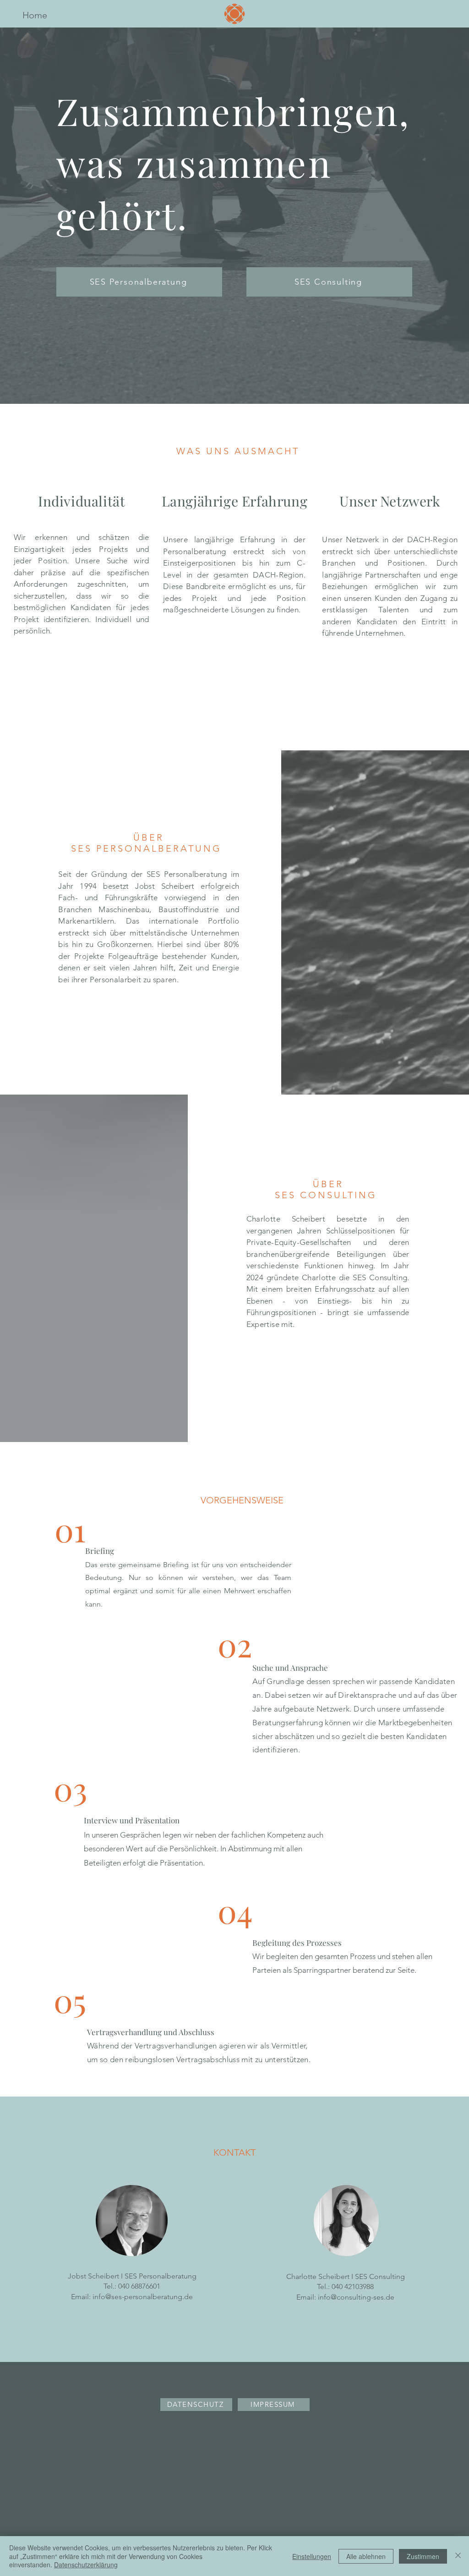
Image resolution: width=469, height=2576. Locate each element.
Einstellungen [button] (312, 2556)
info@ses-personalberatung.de (143, 2297)
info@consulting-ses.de (356, 2297)
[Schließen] (458, 2556)
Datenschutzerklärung (86, 2565)
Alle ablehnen (366, 2556)
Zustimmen (423, 2556)
